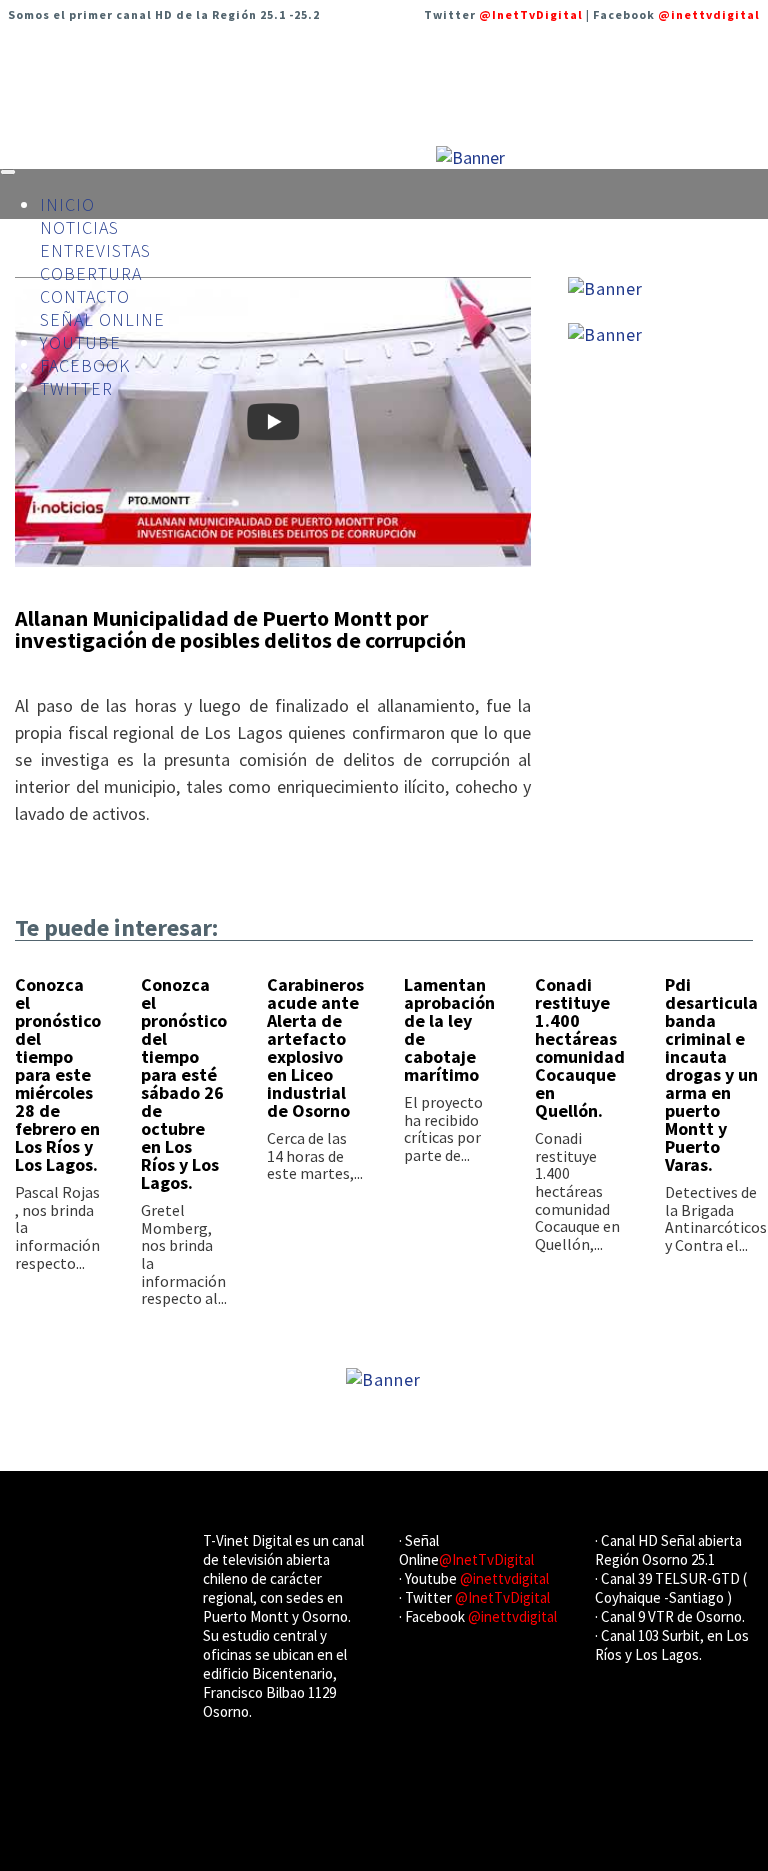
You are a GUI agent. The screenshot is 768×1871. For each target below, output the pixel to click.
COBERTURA (91, 273)
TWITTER (76, 388)
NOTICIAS (79, 227)
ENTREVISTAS (95, 250)
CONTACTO (85, 296)
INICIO (67, 204)
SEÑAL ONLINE (102, 319)
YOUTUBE (80, 342)
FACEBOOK (85, 365)
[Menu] (8, 172)
